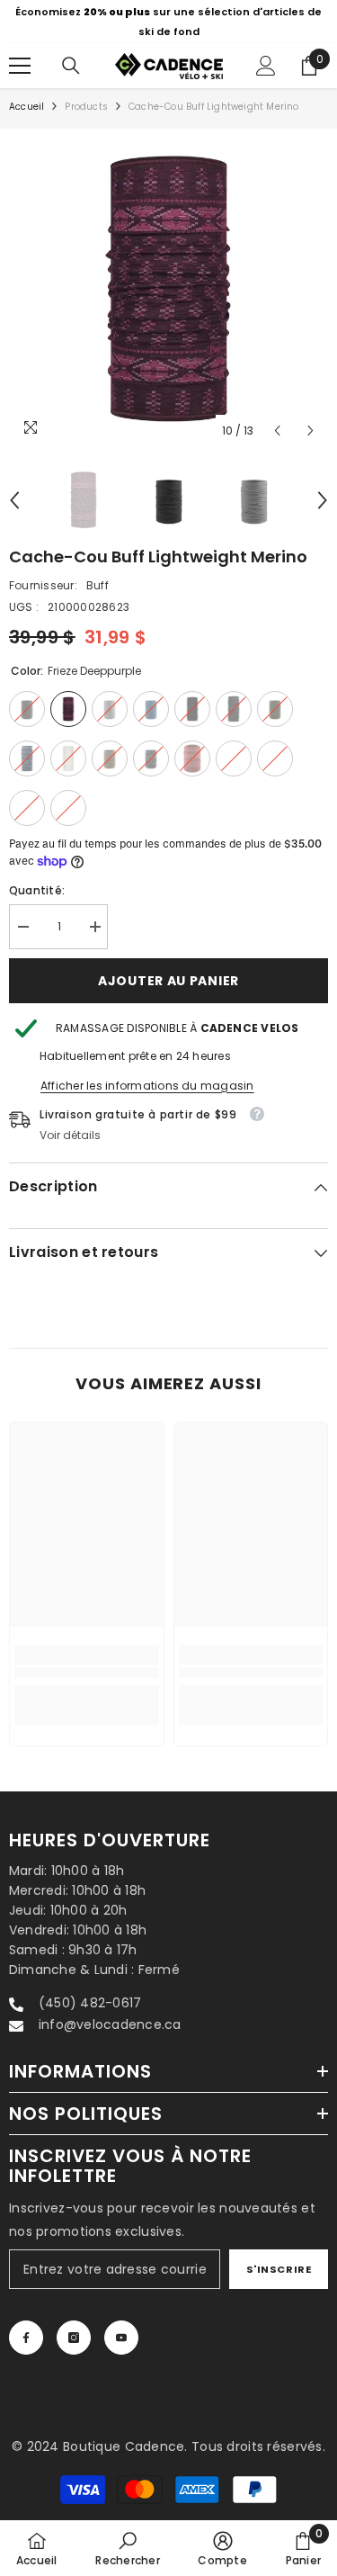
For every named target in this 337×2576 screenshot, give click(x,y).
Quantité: (37, 890)
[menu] (20, 66)
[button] (277, 431)
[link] (87, 1673)
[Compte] (266, 66)
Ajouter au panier (168, 981)
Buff (98, 585)
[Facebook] (26, 2338)
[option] (168, 22)
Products (86, 107)
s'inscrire (279, 2269)
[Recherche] (71, 66)
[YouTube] (121, 2338)
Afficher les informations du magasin (147, 1086)
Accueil (27, 107)
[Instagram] (74, 2338)
